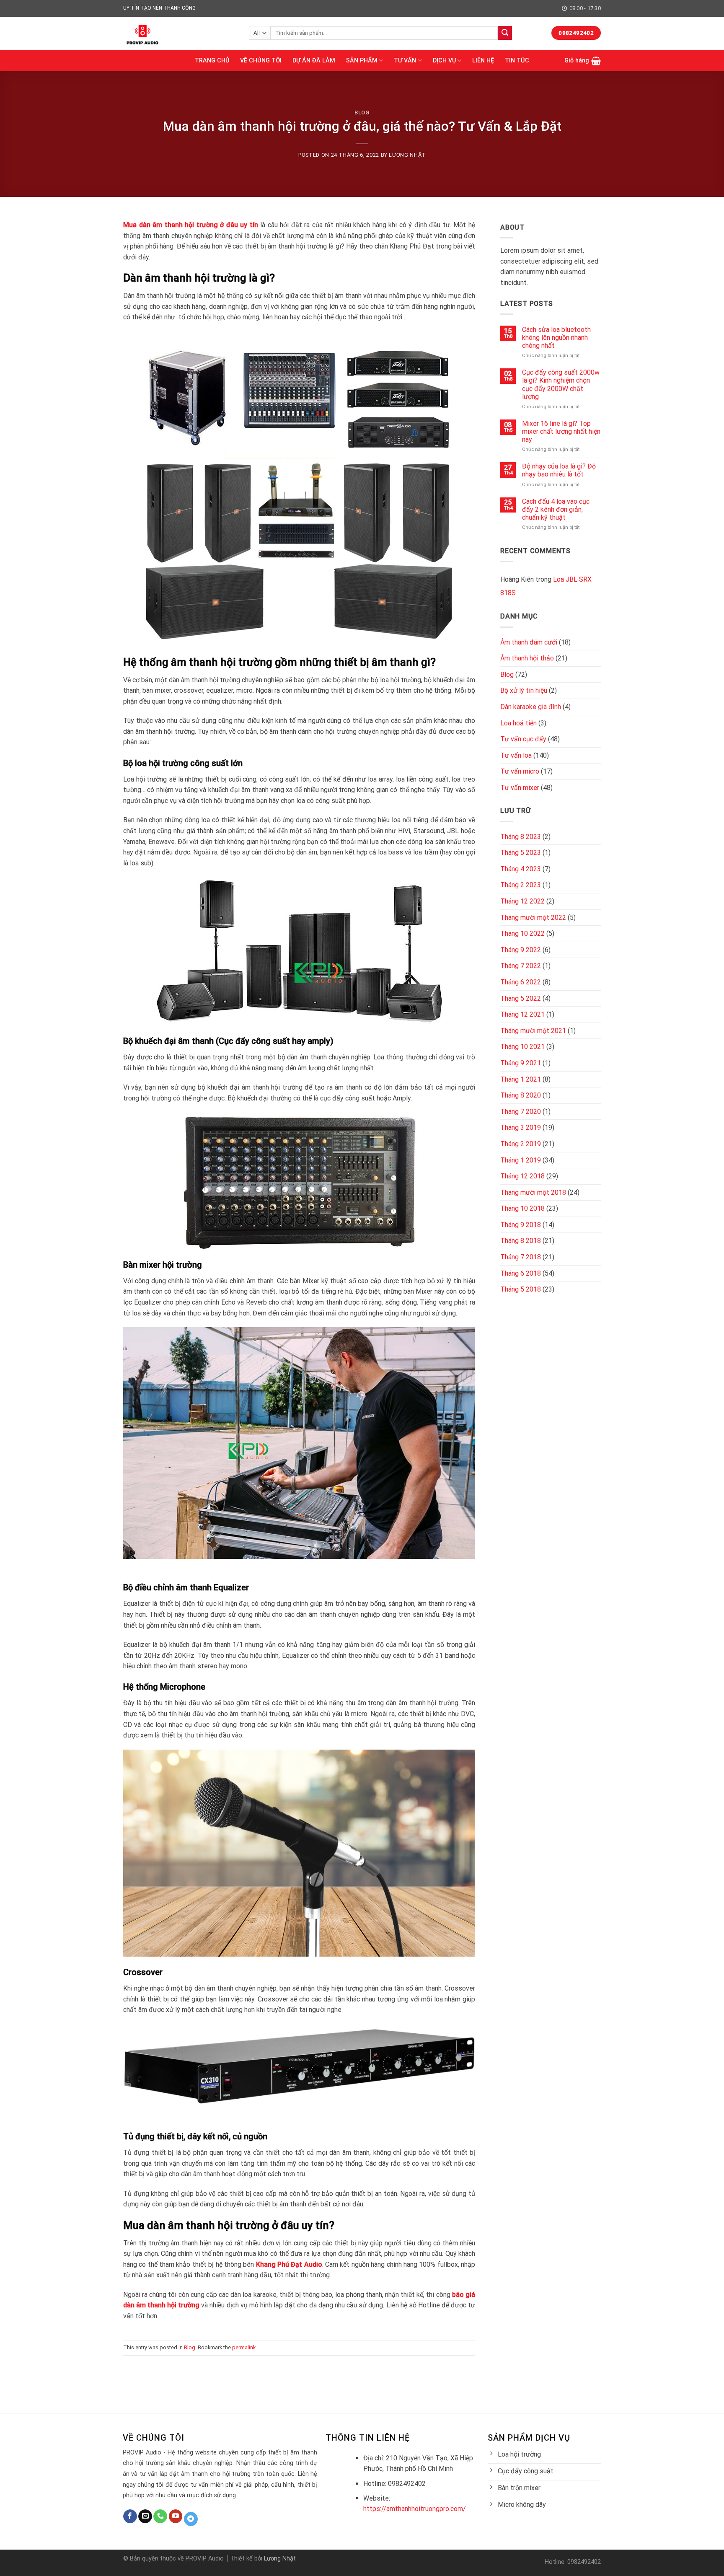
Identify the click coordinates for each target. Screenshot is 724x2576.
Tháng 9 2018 (521, 1225)
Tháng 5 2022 (521, 998)
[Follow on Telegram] (191, 2519)
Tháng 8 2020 (521, 1095)
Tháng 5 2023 (521, 853)
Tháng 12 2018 (522, 1176)
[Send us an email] (145, 2516)
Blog (362, 113)
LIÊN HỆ (483, 61)
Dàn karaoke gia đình (531, 707)
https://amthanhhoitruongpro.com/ (415, 2509)
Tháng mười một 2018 (533, 1192)
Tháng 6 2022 (521, 982)
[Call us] (160, 2516)
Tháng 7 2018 (521, 1257)
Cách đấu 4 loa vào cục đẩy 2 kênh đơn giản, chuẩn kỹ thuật (556, 509)
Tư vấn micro (520, 771)
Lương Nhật (407, 155)
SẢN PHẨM (362, 61)
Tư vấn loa (516, 755)
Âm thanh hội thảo (527, 658)
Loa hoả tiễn (518, 723)
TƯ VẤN (405, 61)
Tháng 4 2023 (521, 869)
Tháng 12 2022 (522, 901)
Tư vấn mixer (520, 788)
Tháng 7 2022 (521, 966)
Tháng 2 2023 (521, 885)
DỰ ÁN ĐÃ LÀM (314, 61)
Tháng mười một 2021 (533, 1031)
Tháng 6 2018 (521, 1273)
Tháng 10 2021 (522, 1047)
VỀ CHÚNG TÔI (261, 61)
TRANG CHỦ (212, 61)
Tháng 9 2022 (521, 950)
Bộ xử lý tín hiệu (524, 690)
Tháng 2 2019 (521, 1144)
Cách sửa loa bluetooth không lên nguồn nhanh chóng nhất (556, 338)
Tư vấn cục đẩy (523, 739)
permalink (244, 2347)
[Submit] (505, 33)
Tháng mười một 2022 (533, 918)
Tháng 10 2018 (522, 1208)
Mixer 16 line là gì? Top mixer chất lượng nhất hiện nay (561, 431)
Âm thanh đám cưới (529, 642)
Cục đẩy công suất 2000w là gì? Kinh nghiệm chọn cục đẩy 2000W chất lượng (561, 384)
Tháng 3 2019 (521, 1127)
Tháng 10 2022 (522, 933)
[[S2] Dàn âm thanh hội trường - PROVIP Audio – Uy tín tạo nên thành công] (180, 34)
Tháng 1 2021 (521, 1079)
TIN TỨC (517, 61)
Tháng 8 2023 (521, 837)
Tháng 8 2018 (521, 1241)
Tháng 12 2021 (522, 1014)
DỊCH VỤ (444, 61)
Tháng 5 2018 (521, 1289)
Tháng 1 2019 (521, 1160)
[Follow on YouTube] (176, 2516)
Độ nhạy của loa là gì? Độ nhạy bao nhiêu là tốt (559, 470)
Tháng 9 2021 (521, 1063)
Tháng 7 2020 (521, 1112)
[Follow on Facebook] (130, 2516)
